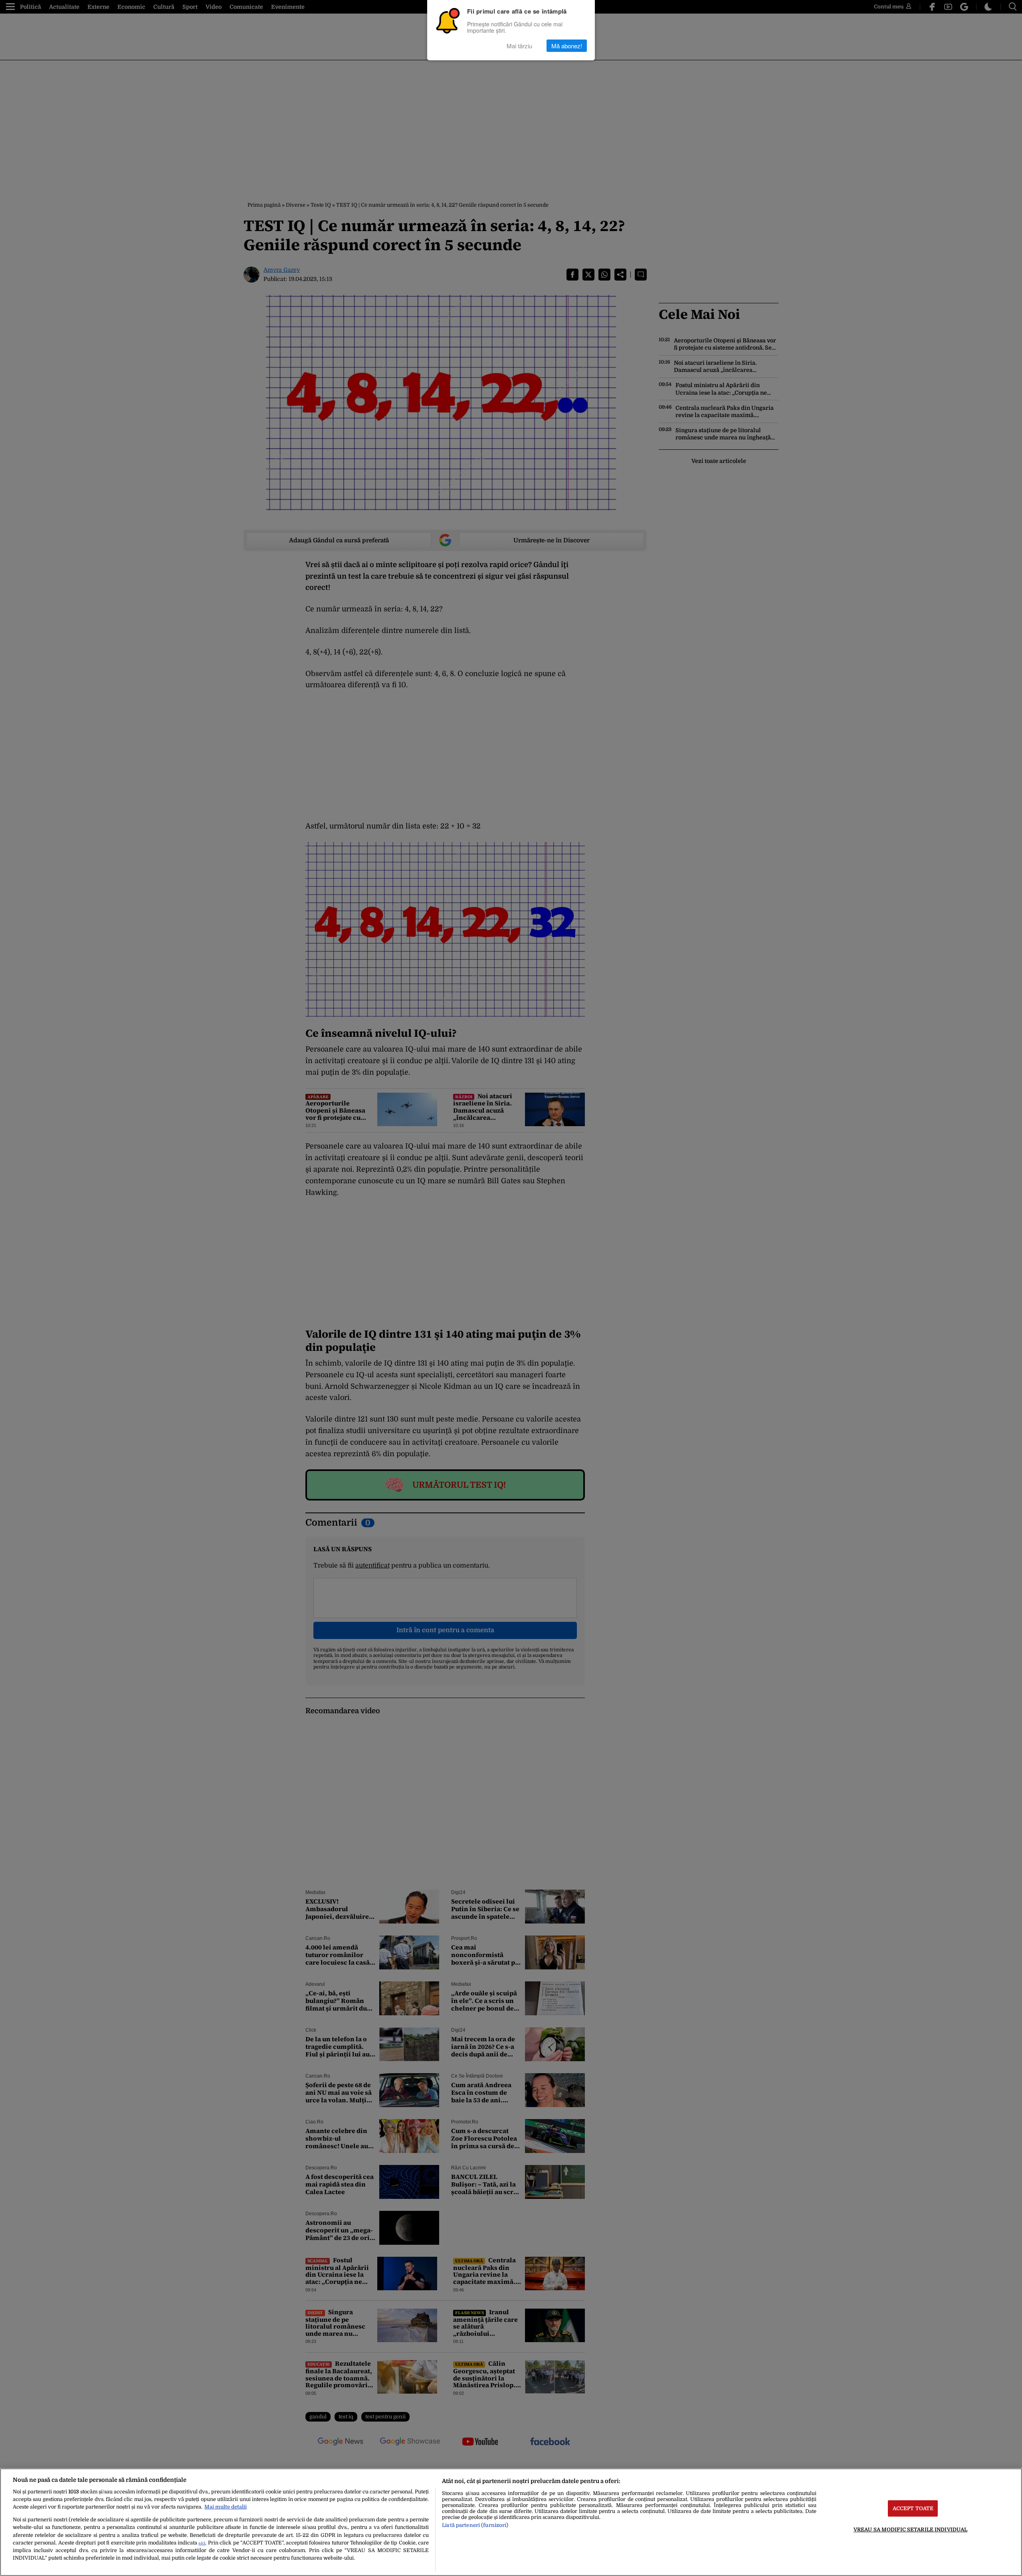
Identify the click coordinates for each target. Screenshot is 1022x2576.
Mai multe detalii (226, 2507)
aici (202, 2543)
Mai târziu (519, 46)
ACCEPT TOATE (913, 2508)
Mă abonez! (567, 46)
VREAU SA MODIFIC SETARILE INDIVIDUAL (911, 2530)
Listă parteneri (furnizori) (475, 2525)
